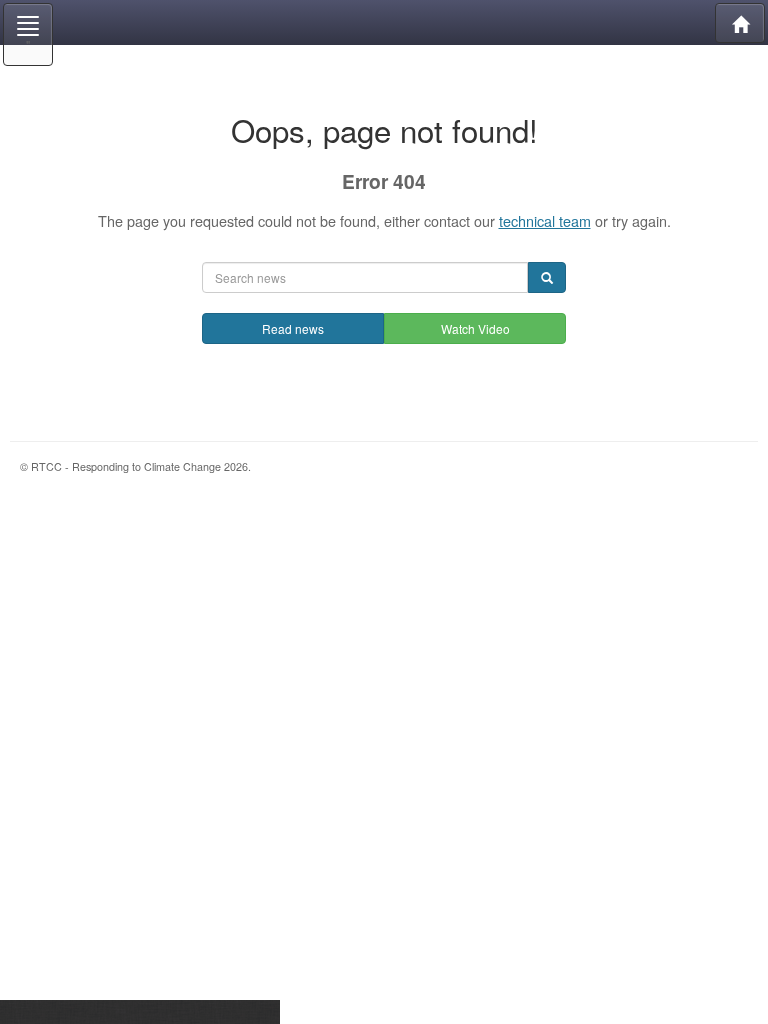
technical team (545, 220)
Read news (293, 328)
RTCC (384, 22)
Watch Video (475, 328)
